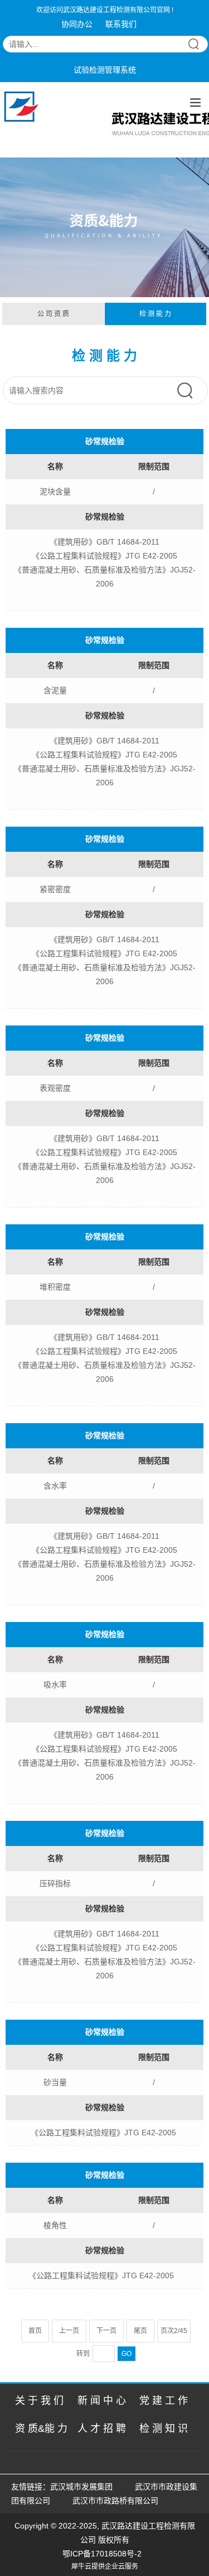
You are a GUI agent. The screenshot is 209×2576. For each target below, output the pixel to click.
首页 (35, 2331)
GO (127, 2354)
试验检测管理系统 (105, 70)
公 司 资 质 (53, 314)
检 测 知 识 (164, 2429)
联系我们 (121, 24)
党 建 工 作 (164, 2401)
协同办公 (77, 24)
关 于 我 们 (39, 2401)
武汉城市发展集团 (81, 2487)
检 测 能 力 (155, 314)
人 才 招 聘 (102, 2429)
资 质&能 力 (41, 2429)
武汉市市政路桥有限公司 (118, 2501)
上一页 (69, 2331)
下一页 (106, 2331)
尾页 (140, 2331)
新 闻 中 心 (102, 2401)
